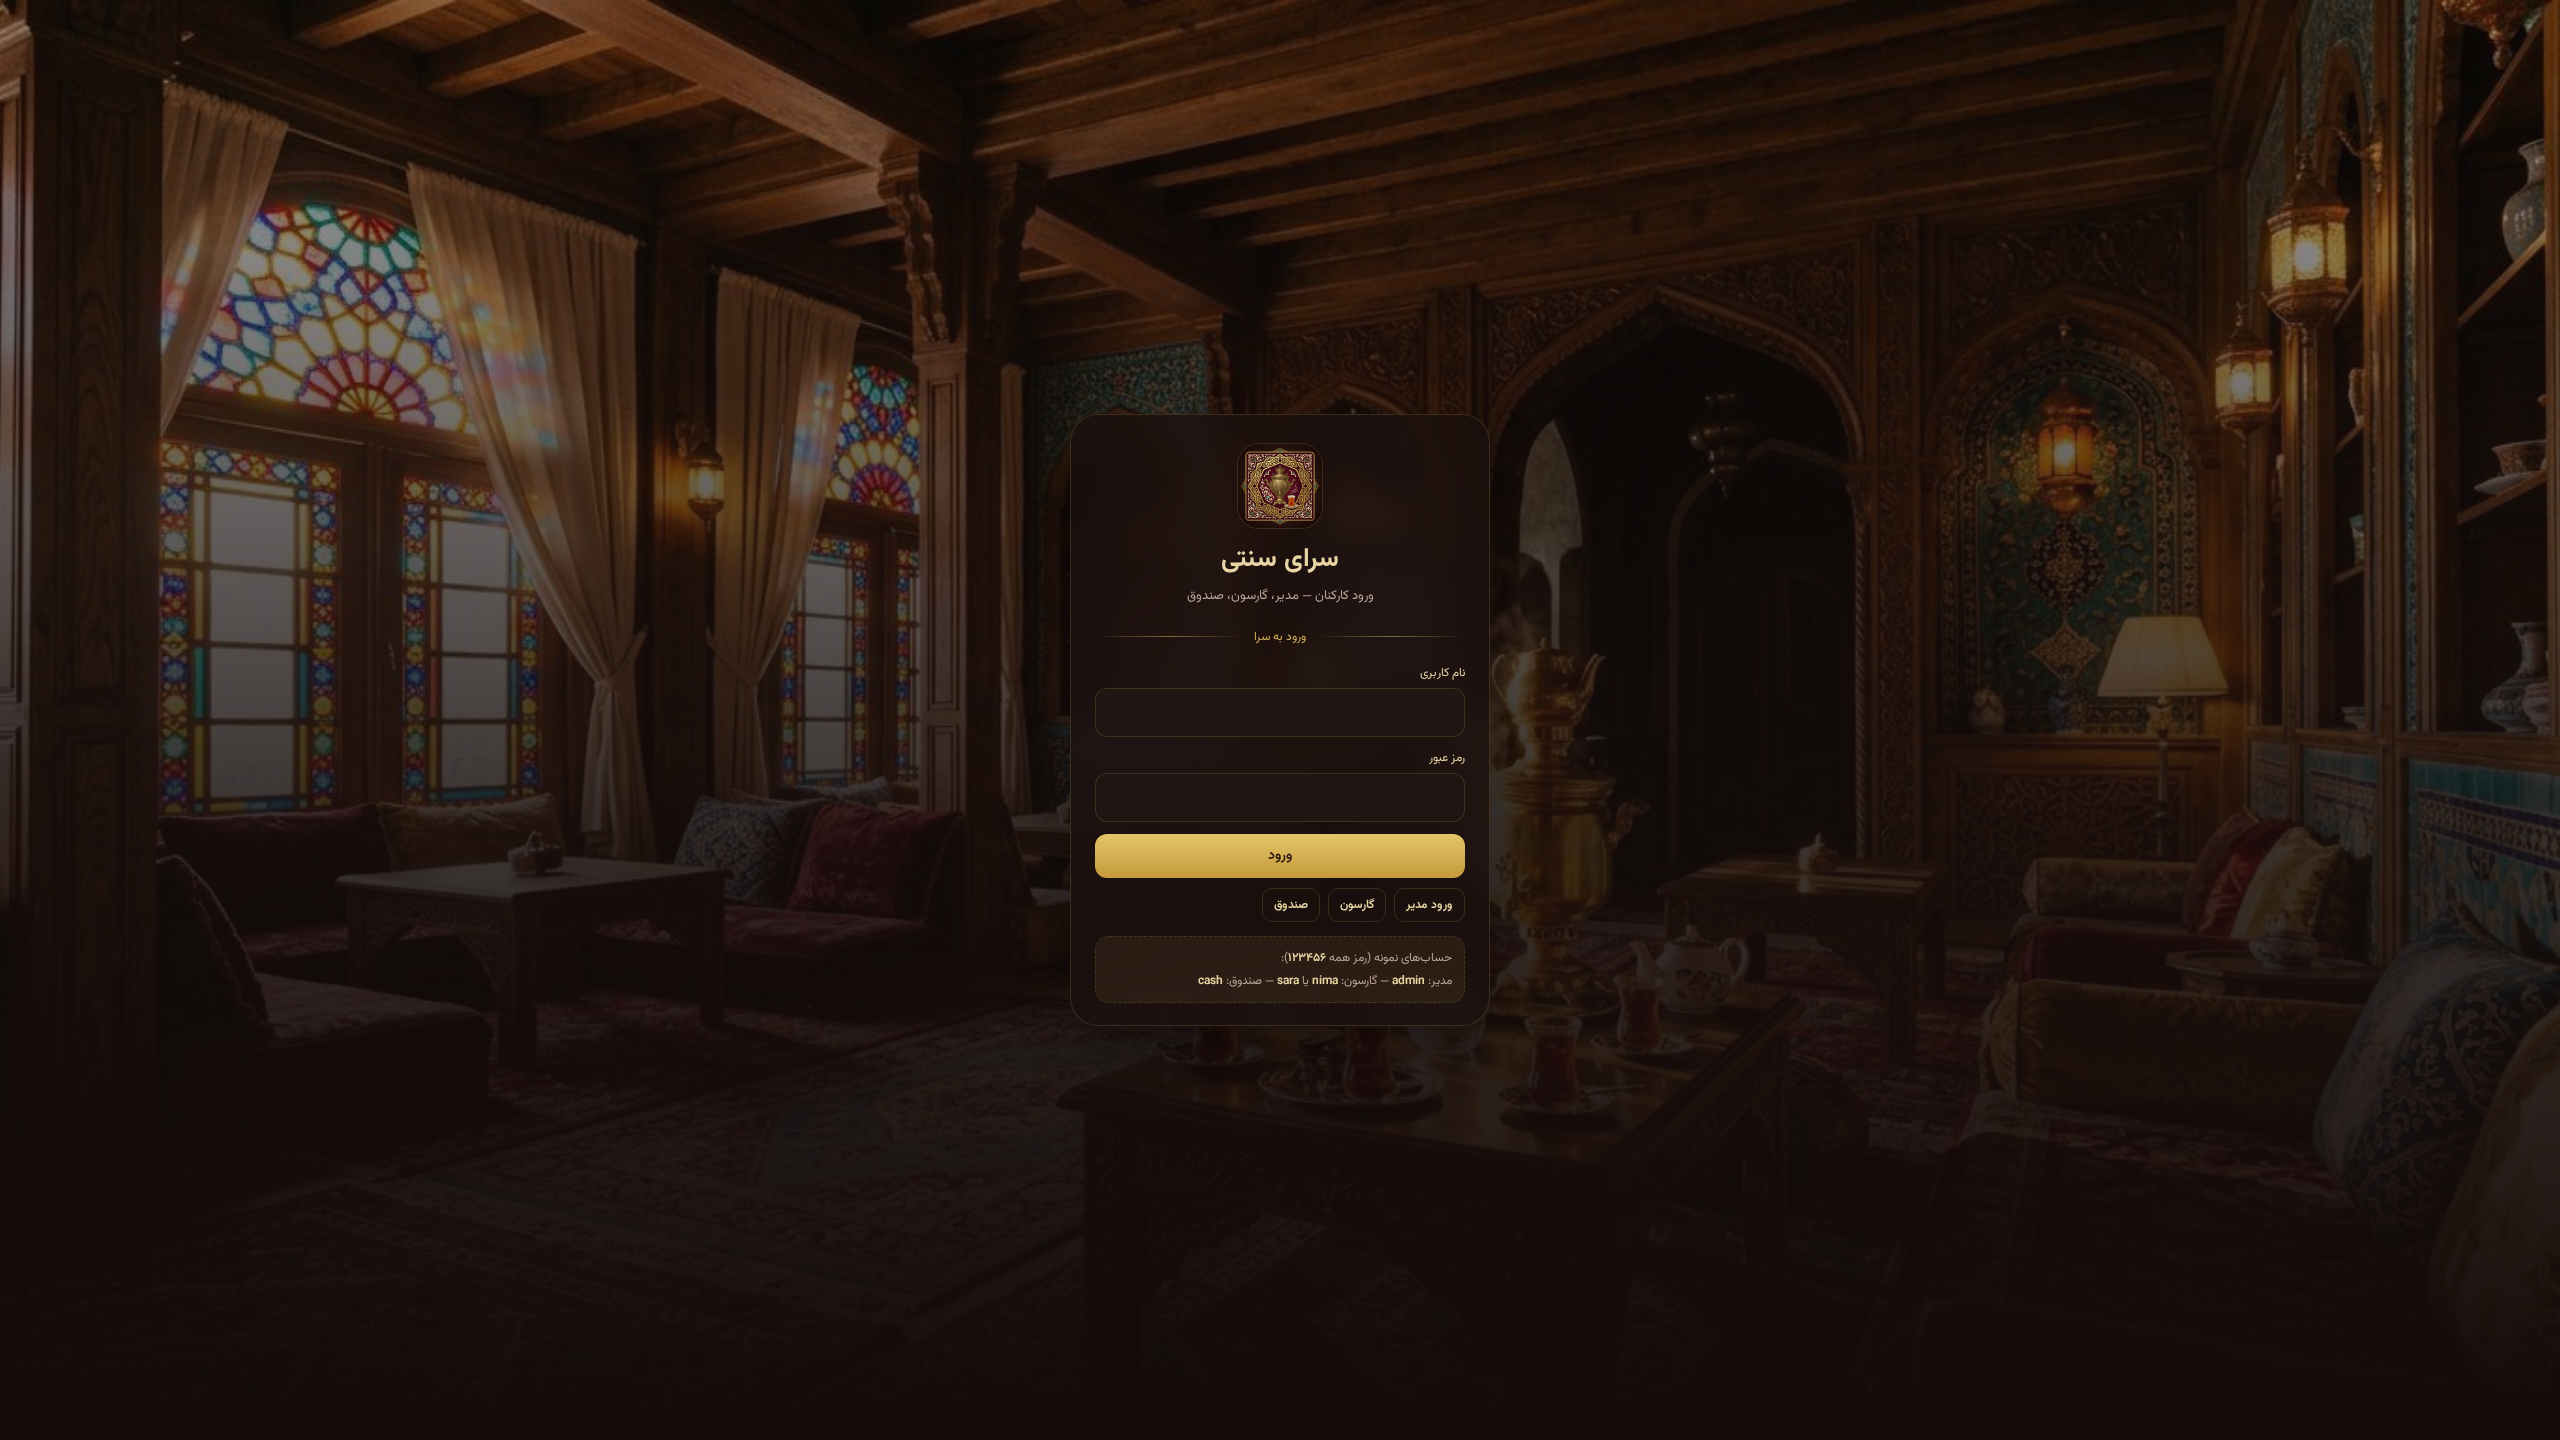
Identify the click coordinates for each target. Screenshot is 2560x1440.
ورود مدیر (1429, 905)
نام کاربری (1442, 673)
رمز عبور (1447, 758)
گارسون (1357, 905)
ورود (1280, 856)
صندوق (1291, 905)
